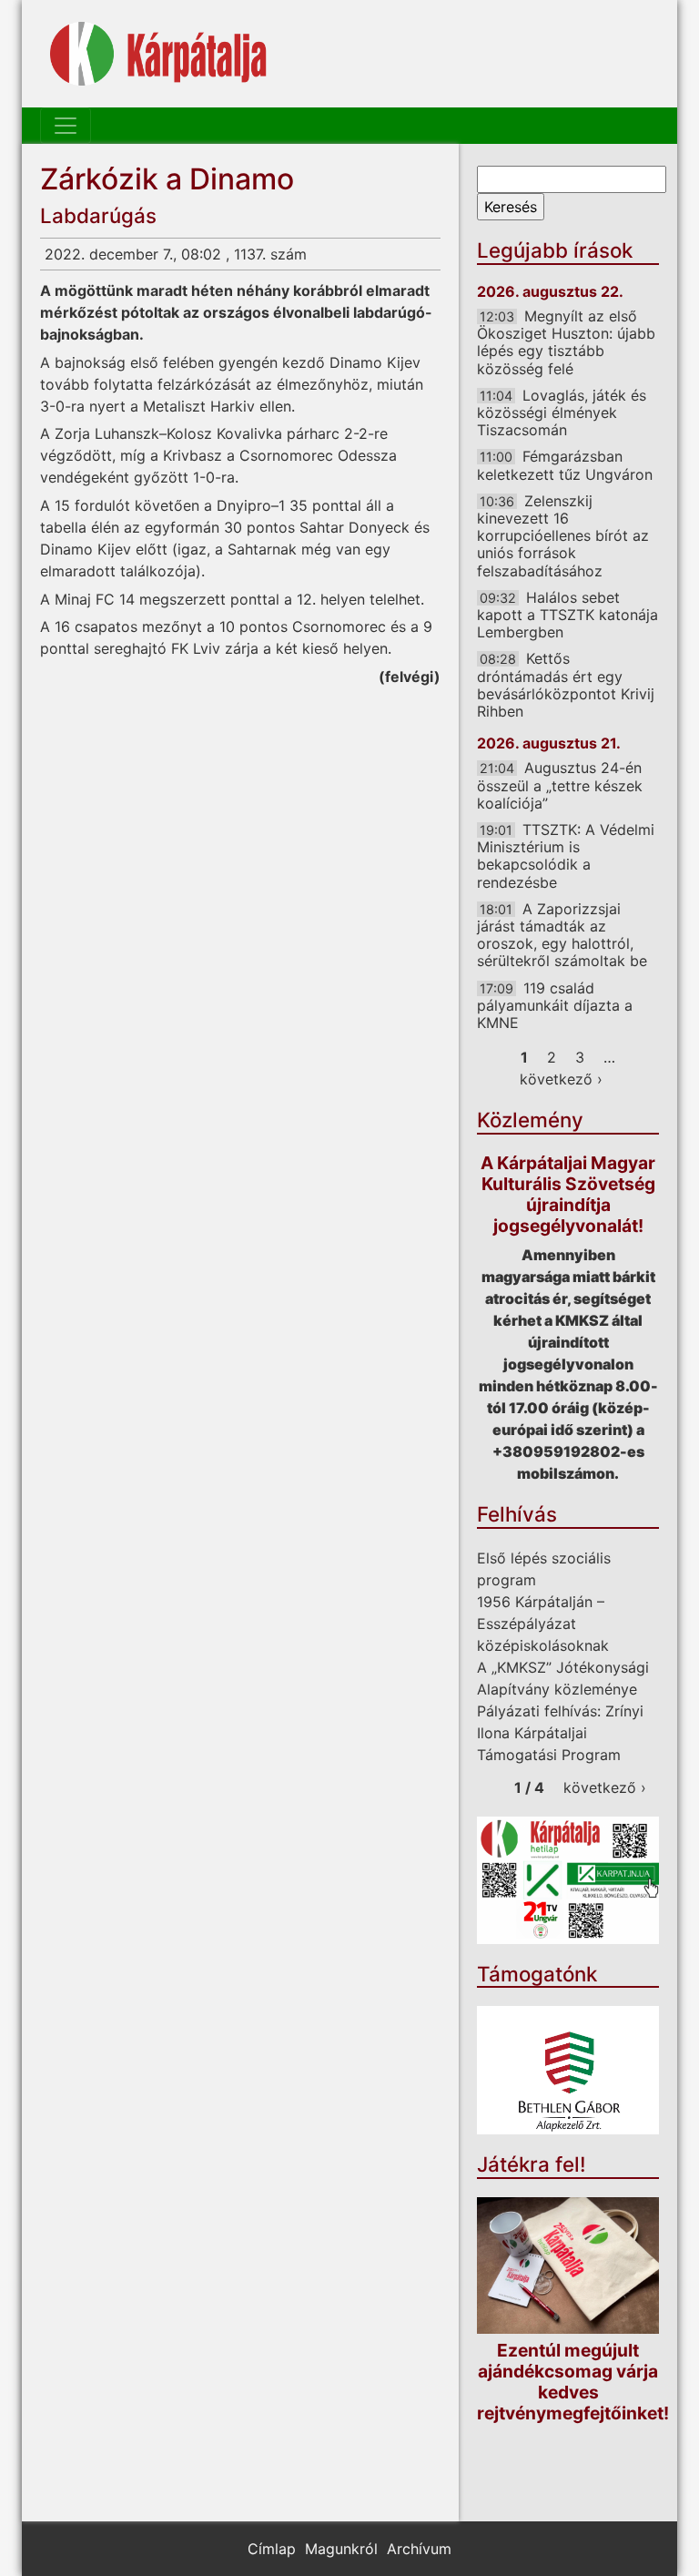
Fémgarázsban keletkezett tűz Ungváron (565, 465)
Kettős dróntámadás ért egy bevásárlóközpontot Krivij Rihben (566, 685)
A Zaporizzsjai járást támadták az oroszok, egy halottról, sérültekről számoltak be (562, 935)
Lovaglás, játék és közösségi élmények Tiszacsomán (562, 412)
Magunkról (341, 2549)
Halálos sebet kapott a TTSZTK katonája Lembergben (567, 615)
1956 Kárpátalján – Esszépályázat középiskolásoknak (543, 1624)
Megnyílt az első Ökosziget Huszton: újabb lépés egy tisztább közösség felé (566, 342)
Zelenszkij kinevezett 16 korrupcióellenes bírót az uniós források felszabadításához (563, 536)
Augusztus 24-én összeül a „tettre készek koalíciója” (560, 785)
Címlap (272, 2549)
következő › (561, 1079)
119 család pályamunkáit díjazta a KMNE (555, 1005)
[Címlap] (158, 54)
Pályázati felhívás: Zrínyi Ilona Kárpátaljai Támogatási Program (560, 1733)
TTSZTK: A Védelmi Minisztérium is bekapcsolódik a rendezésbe (566, 856)
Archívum (419, 2549)
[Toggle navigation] (66, 126)
